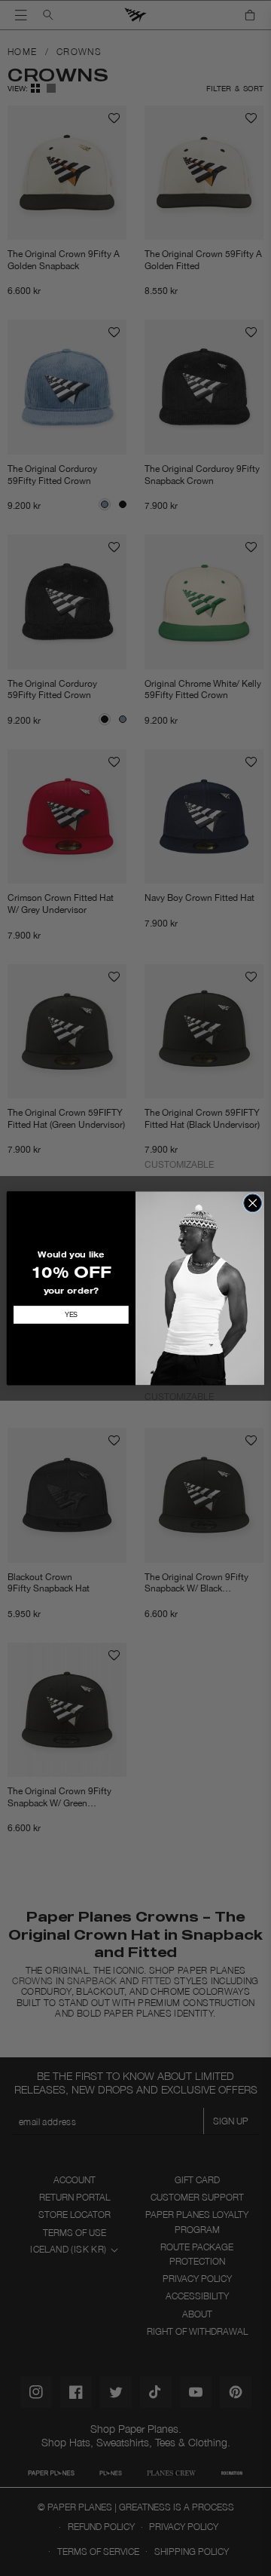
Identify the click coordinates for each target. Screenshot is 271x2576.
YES (71, 1315)
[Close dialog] (253, 1202)
